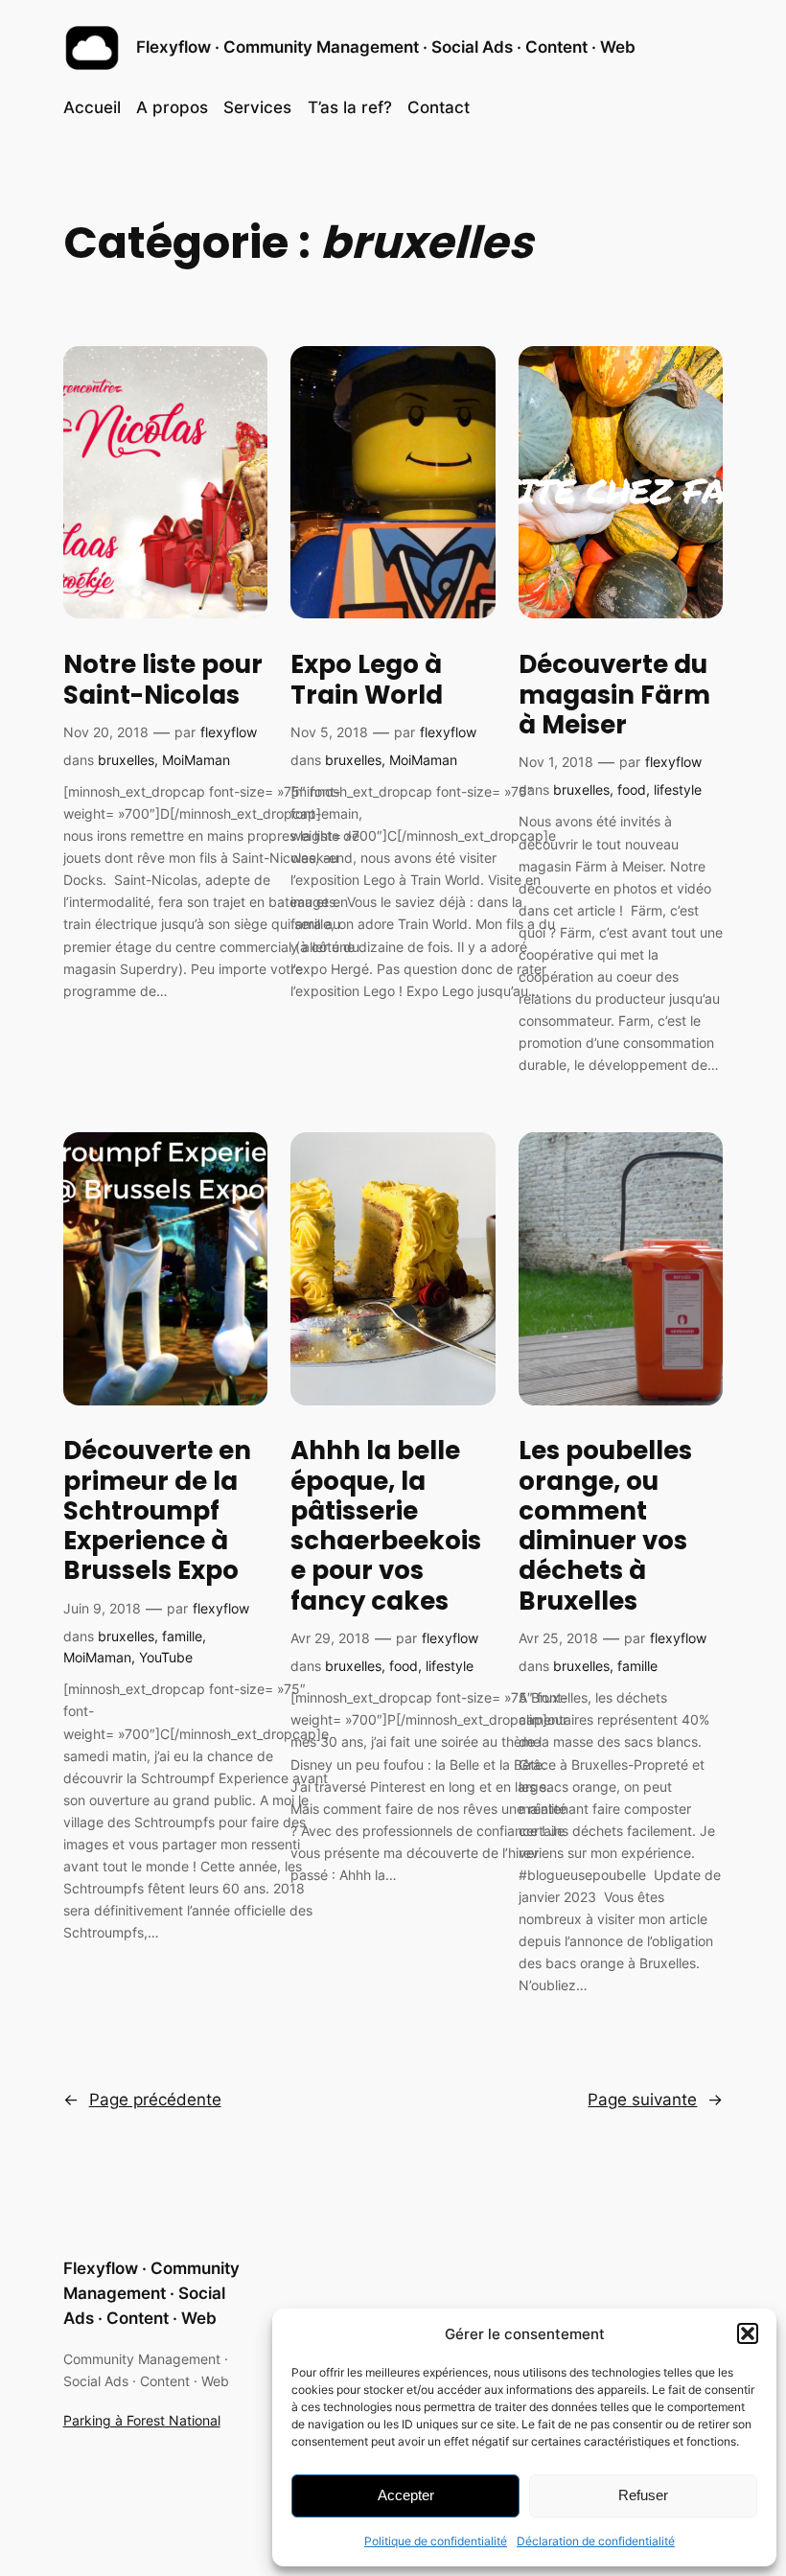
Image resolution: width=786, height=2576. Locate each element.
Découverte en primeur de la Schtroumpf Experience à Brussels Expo (157, 1511)
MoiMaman (196, 760)
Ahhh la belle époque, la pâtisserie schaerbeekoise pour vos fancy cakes (386, 1526)
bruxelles (126, 760)
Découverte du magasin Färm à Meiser (614, 695)
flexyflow (229, 732)
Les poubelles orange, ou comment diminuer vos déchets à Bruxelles (605, 1526)
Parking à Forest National (142, 2420)
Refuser (643, 2495)
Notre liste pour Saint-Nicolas (163, 680)
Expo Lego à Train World (367, 680)
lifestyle (678, 789)
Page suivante (655, 2100)
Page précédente (142, 2100)
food (632, 789)
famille (182, 1636)
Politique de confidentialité (436, 2541)
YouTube (166, 1657)
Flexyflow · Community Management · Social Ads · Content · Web (386, 47)
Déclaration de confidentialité (596, 2541)
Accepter (406, 2495)
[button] (748, 2333)
